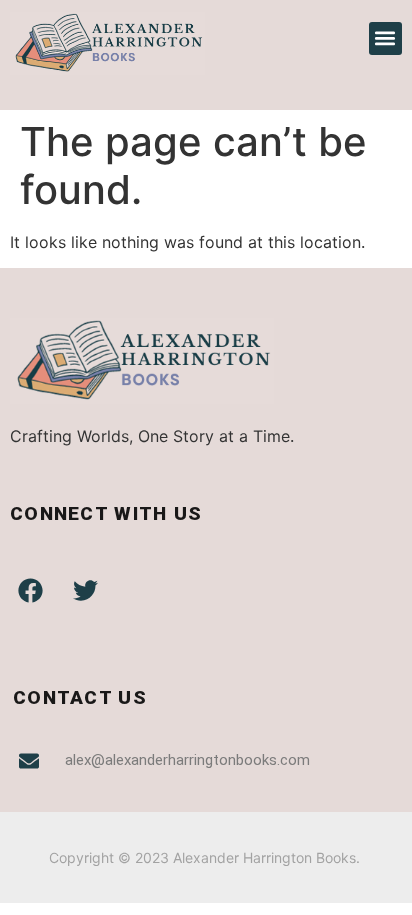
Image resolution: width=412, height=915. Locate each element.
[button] (385, 38)
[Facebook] (30, 590)
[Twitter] (85, 590)
